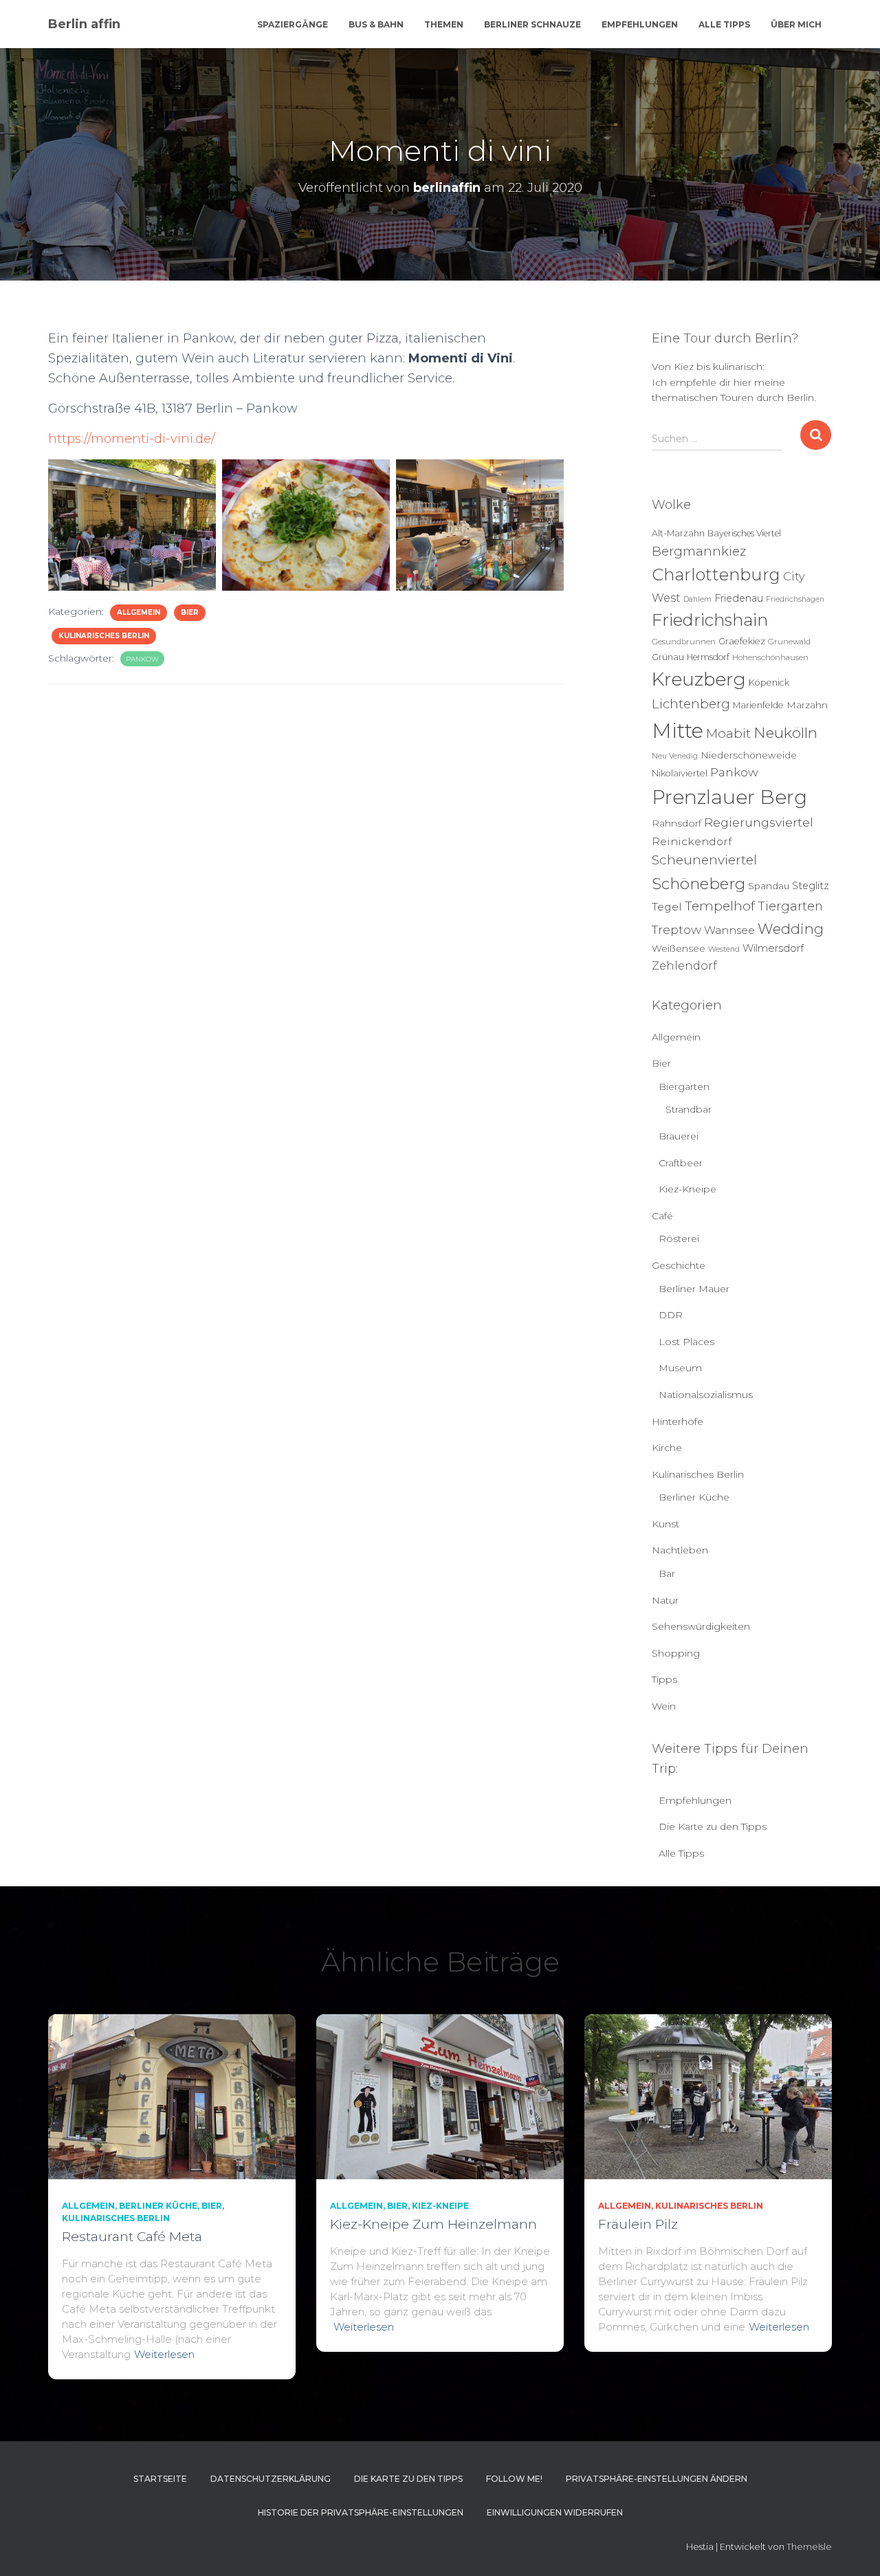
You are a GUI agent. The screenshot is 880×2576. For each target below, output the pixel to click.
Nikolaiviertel (680, 773)
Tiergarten (790, 906)
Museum (680, 1368)
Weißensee (679, 948)
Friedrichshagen (795, 599)
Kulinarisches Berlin (104, 636)
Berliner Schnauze (532, 24)
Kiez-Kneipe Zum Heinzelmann (433, 2224)
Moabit (728, 733)
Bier (190, 612)
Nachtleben (680, 1550)
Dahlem (697, 599)
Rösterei (679, 1238)
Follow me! (514, 2479)
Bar (667, 1573)
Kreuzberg (699, 679)
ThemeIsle (809, 2546)
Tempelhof (720, 906)
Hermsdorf (708, 657)
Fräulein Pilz (638, 2224)
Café (662, 1216)
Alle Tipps (724, 24)
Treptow (676, 929)
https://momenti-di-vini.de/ (132, 439)
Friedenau (739, 598)
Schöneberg (698, 884)
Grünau (668, 657)
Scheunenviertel (704, 860)
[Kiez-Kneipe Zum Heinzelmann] (440, 2095)
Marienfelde (758, 705)
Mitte (678, 731)
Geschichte (679, 1265)
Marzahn (807, 705)
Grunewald (789, 642)
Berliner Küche (694, 1497)
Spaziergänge (293, 24)
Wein (664, 1706)
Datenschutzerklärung (271, 2479)
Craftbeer (681, 1163)
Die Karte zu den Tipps (713, 1826)
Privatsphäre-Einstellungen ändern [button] (657, 2479)
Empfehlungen (640, 24)
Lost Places (686, 1342)
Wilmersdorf (773, 948)
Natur (665, 1600)
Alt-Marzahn (678, 533)
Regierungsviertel (759, 822)
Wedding (791, 929)
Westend (724, 949)
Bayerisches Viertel (744, 533)
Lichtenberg (691, 704)
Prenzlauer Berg (729, 797)
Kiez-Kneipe (687, 1189)
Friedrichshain (710, 620)
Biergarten (684, 1087)
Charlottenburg (716, 575)
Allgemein (139, 612)
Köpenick (769, 683)
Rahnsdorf (676, 823)
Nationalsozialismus (706, 1395)
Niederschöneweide (749, 755)
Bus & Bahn (376, 24)
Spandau (769, 886)
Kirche (667, 1448)
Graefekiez (742, 641)
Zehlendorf (684, 965)
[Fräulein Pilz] (708, 2095)
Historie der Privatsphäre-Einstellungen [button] (361, 2512)
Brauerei (679, 1136)
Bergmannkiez (699, 551)
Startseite (160, 2479)
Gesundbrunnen (684, 642)
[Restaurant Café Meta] (172, 2095)
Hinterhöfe (678, 1421)
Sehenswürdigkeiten (701, 1626)
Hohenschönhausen (770, 657)
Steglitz (811, 886)
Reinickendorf (692, 841)
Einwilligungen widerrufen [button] (555, 2512)
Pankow (142, 659)
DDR (671, 1315)
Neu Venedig (675, 756)
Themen (444, 24)
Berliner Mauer (694, 1289)
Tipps (664, 1679)
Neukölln (785, 733)
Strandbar (689, 1109)
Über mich (796, 24)
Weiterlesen (164, 2354)
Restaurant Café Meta (132, 2237)
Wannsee (729, 930)
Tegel (667, 907)
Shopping (676, 1653)
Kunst (665, 1524)
